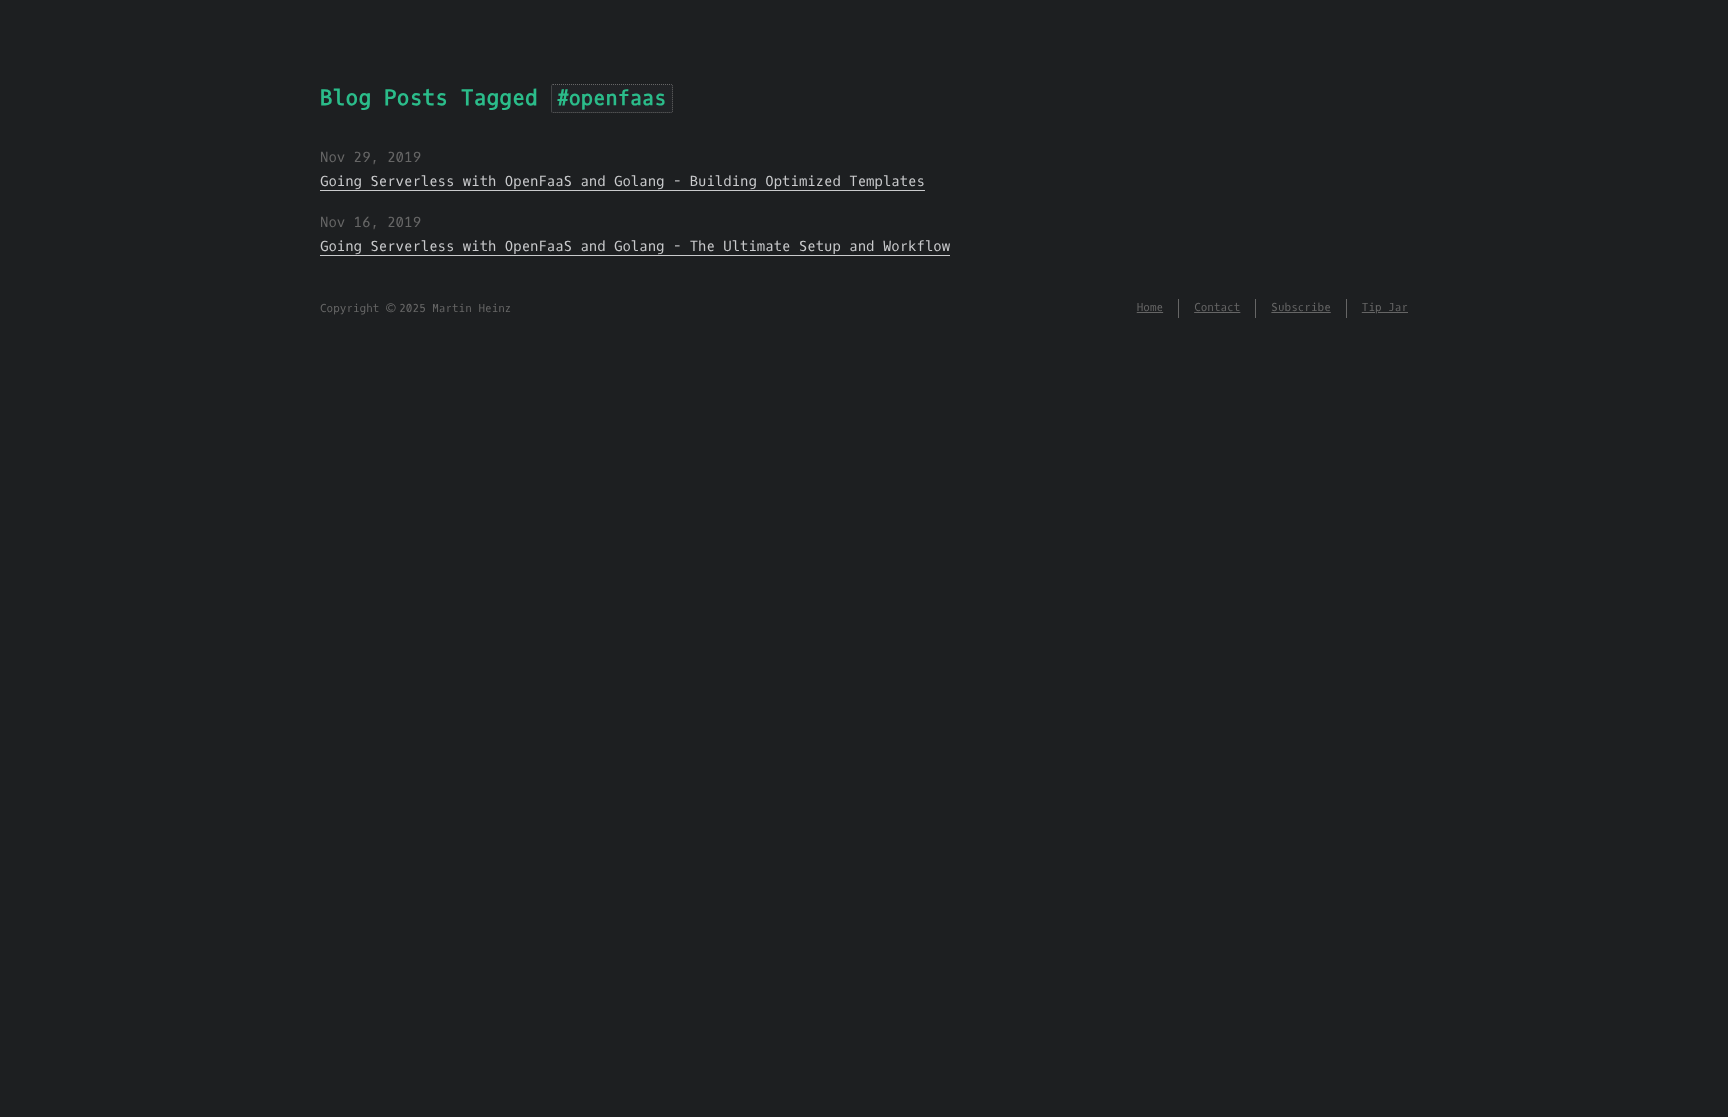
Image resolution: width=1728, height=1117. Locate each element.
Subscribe (1300, 307)
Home (1150, 307)
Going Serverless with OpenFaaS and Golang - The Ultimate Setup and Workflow (635, 246)
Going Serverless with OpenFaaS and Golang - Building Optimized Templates (622, 181)
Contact (1217, 307)
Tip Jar (1385, 307)
